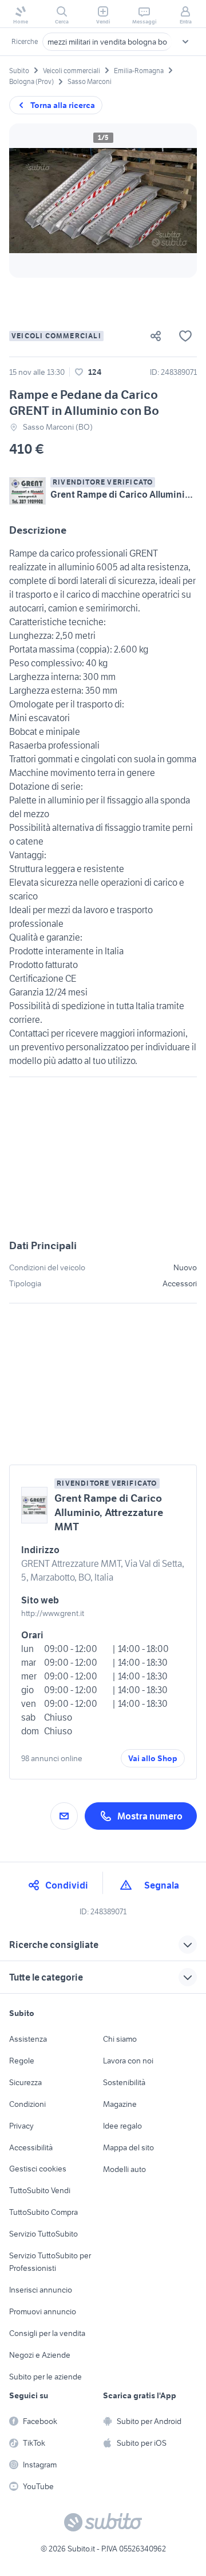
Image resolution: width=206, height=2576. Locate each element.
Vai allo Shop (153, 1758)
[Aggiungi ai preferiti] (185, 336)
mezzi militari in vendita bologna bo (107, 42)
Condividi (67, 1885)
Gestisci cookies (38, 2169)
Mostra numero (150, 1816)
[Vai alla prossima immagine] (179, 201)
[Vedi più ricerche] (185, 42)
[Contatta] (64, 1816)
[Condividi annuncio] (160, 336)
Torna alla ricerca (63, 105)
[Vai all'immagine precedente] (27, 201)
